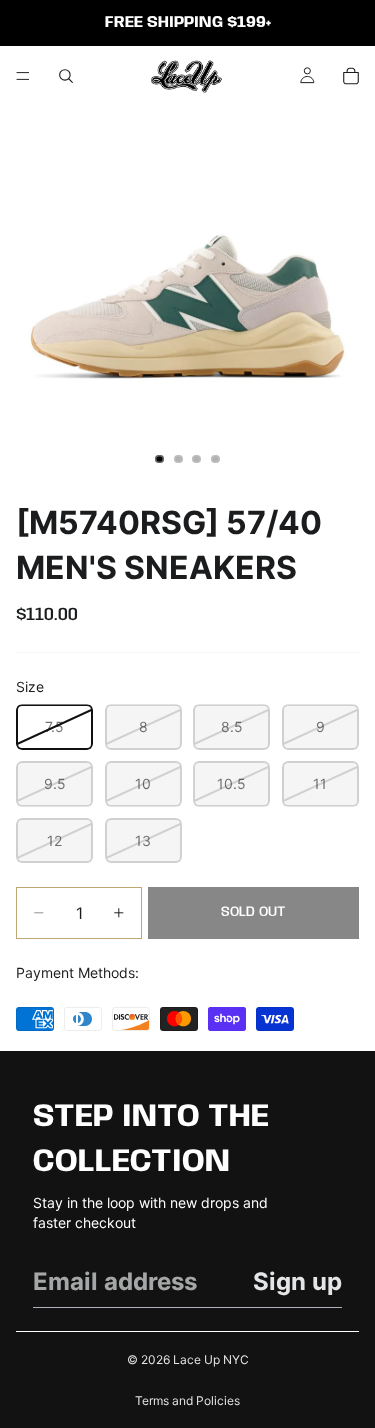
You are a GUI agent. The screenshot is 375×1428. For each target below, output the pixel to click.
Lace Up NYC (211, 1359)
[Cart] (351, 76)
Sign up (297, 1281)
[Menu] (23, 76)
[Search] (66, 76)
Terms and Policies (187, 1400)
